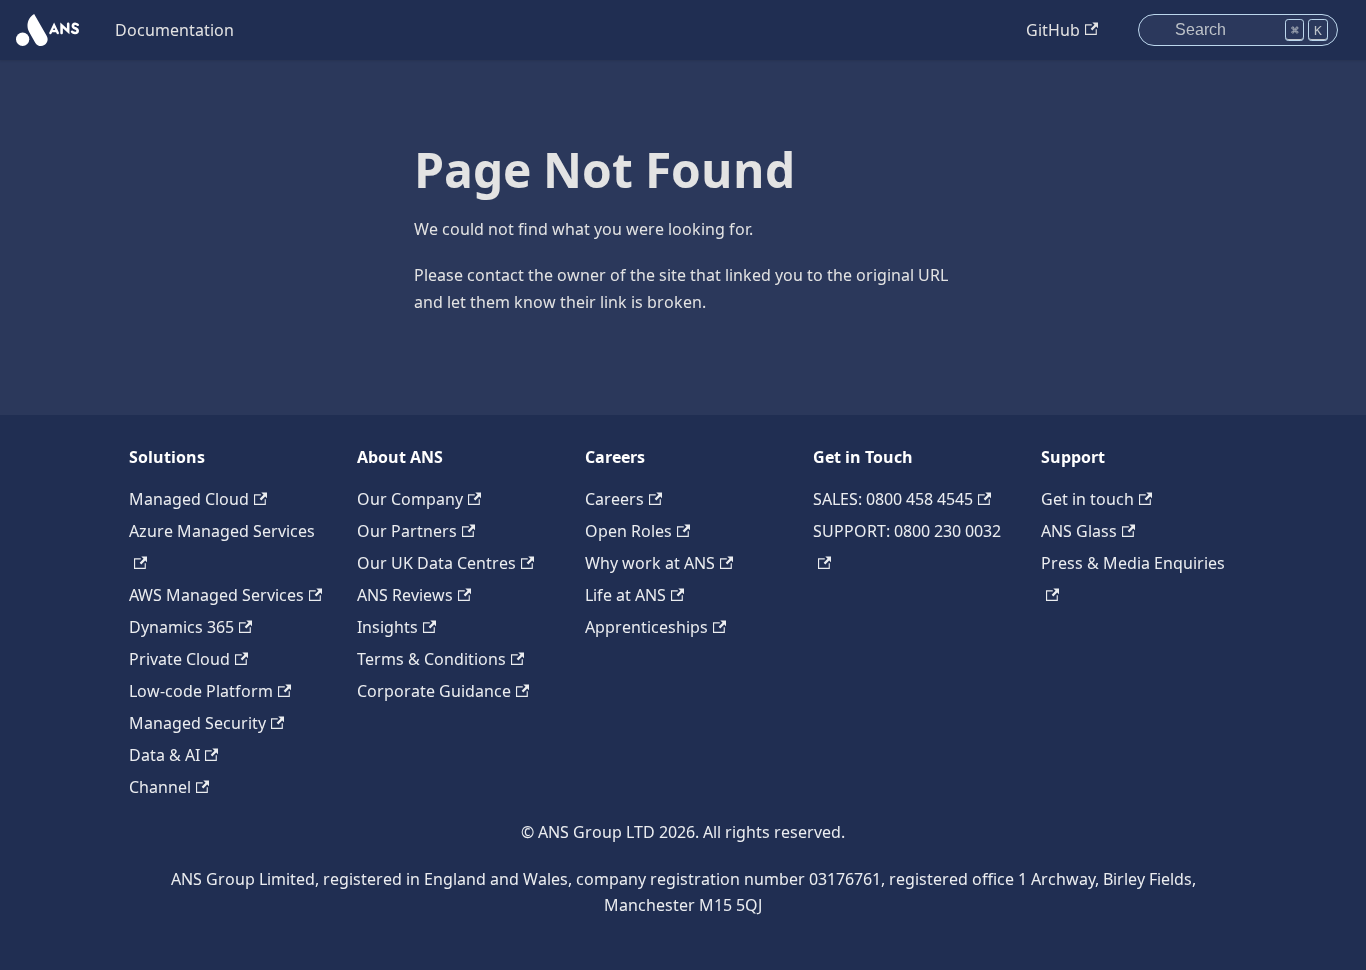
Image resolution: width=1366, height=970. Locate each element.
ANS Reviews (405, 595)
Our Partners (407, 531)
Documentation (174, 30)
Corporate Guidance (434, 691)
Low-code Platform (201, 691)
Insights (387, 627)
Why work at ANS (650, 563)
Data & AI (164, 755)
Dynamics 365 (181, 627)
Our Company (410, 499)
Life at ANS (625, 595)
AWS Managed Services (216, 595)
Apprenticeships (646, 627)
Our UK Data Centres (436, 563)
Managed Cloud (189, 499)
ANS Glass (1079, 531)
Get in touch (1087, 499)
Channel (160, 787)
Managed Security (197, 723)
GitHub (1053, 30)
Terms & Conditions (431, 659)
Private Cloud (179, 659)
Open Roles (628, 531)
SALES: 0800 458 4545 (893, 499)
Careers (614, 499)
